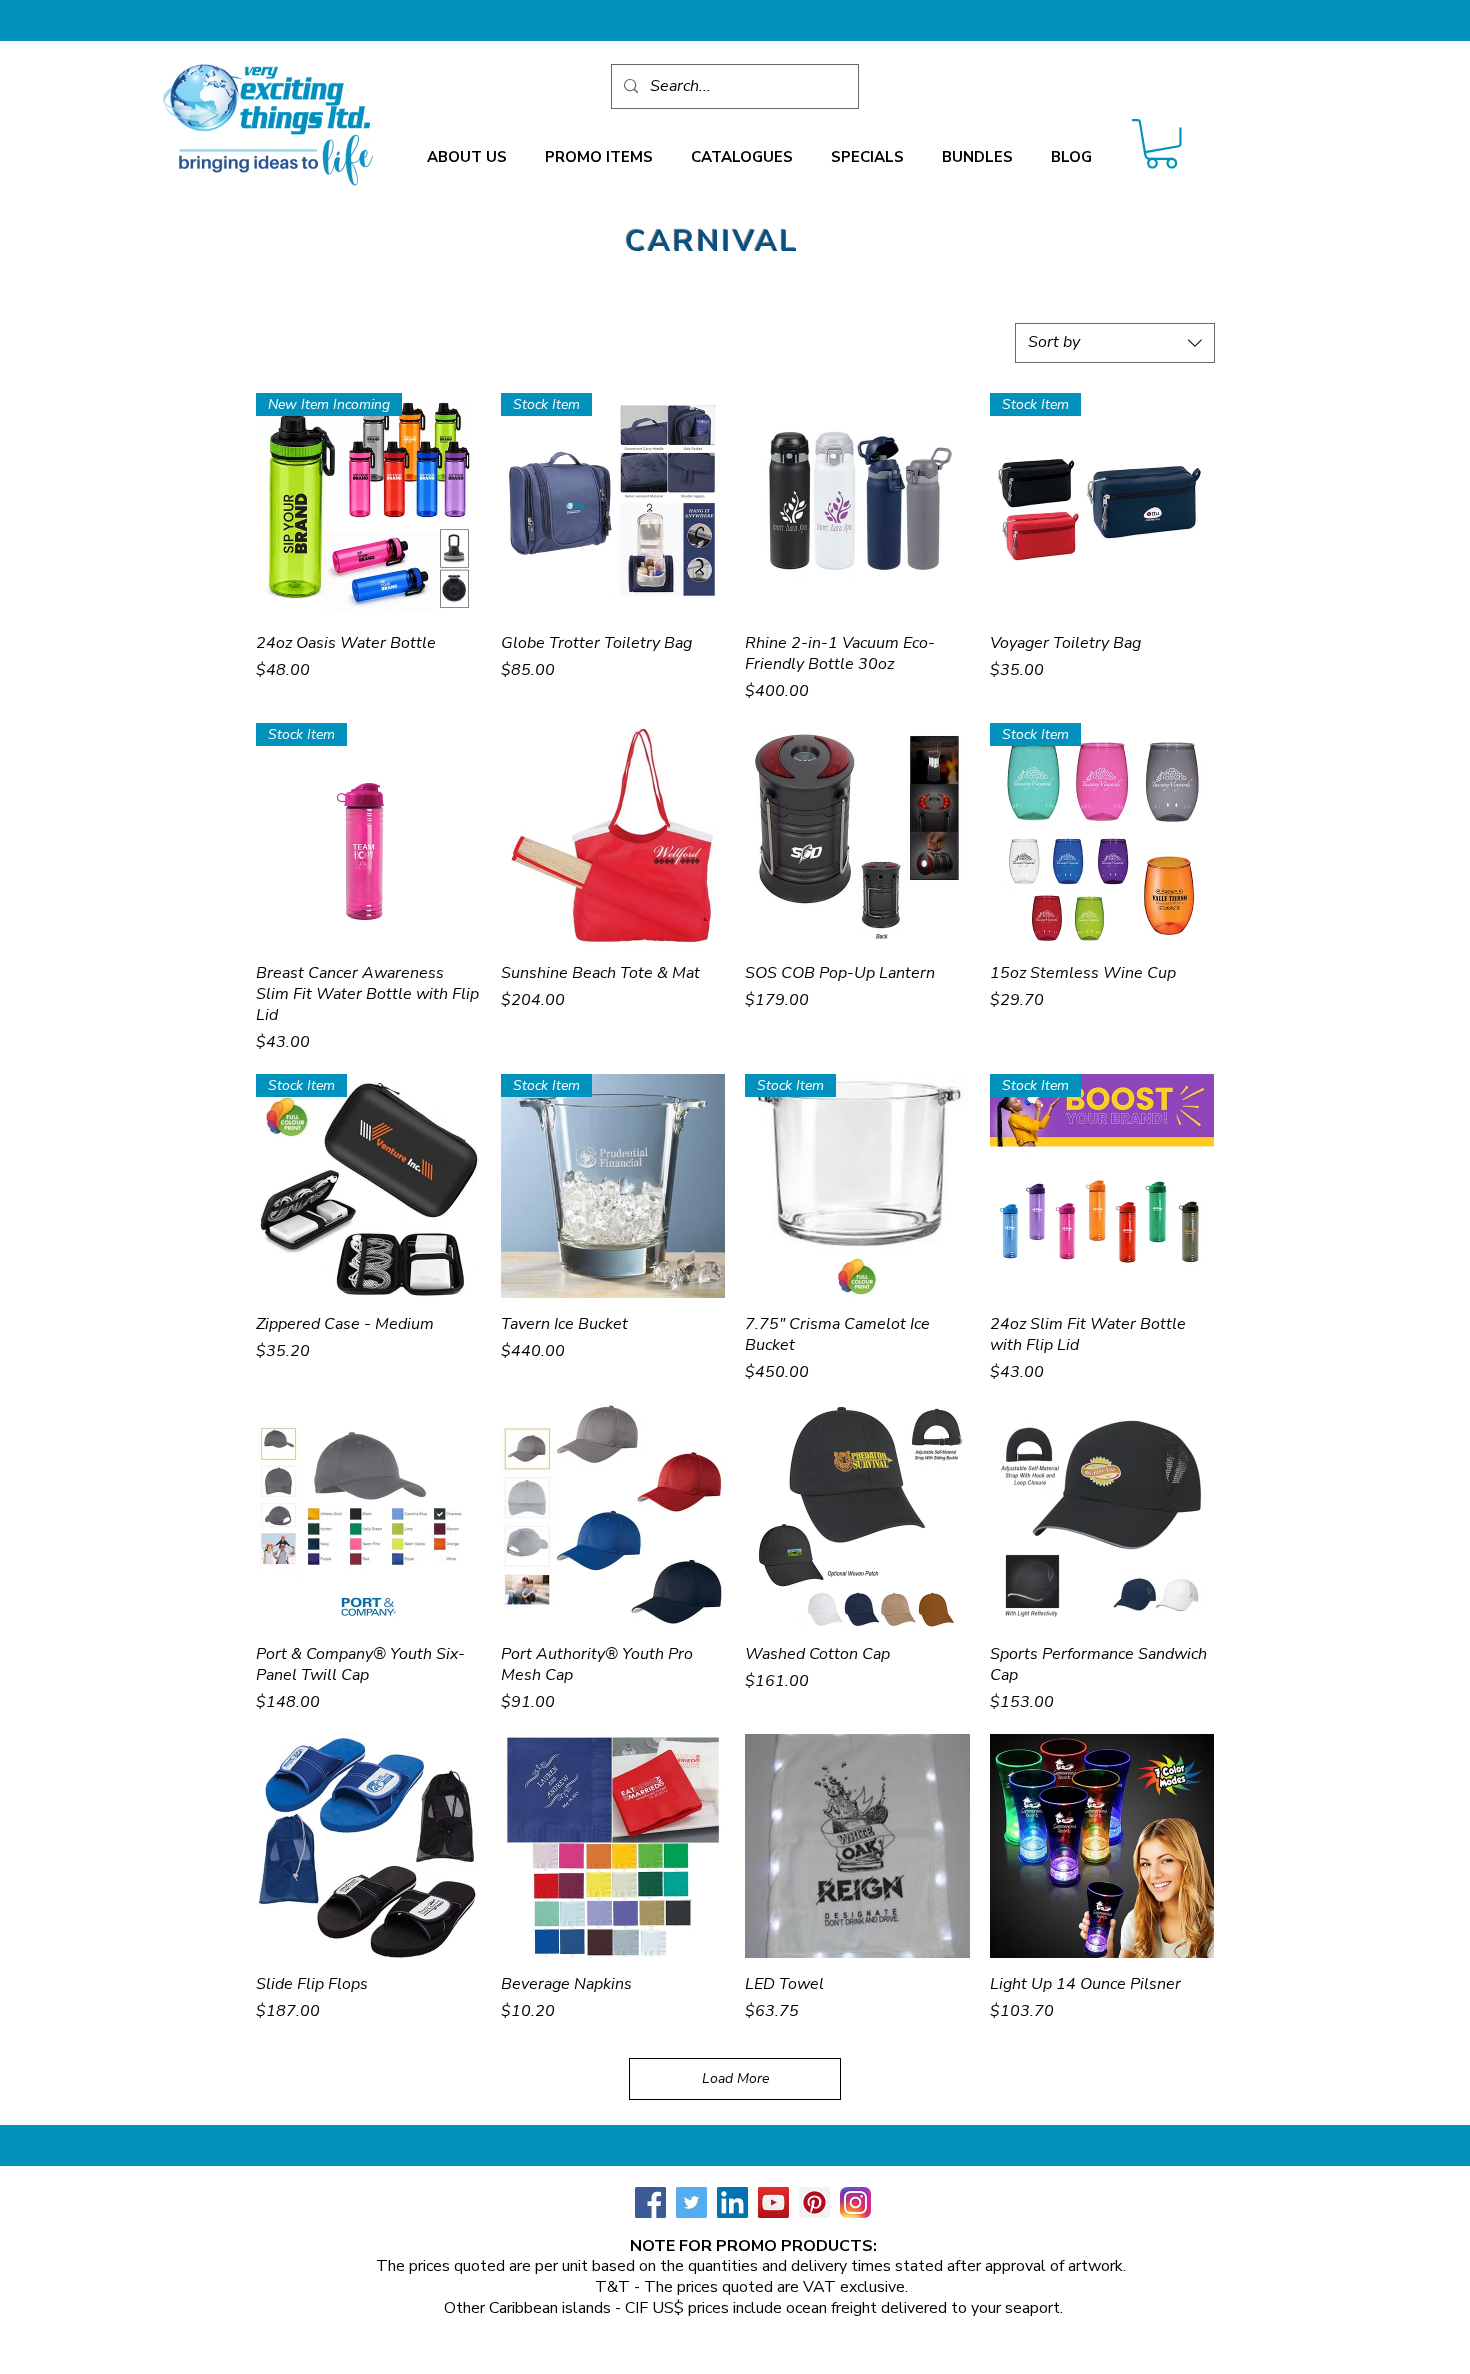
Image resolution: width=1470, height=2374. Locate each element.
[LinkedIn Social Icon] (732, 2202)
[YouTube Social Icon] (773, 2202)
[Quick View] (857, 505)
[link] (1161, 144)
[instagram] (855, 2202)
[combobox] (1115, 343)
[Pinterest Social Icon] (814, 2202)
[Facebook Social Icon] (650, 2202)
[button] (467, 157)
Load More (735, 2078)
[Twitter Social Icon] (691, 2202)
